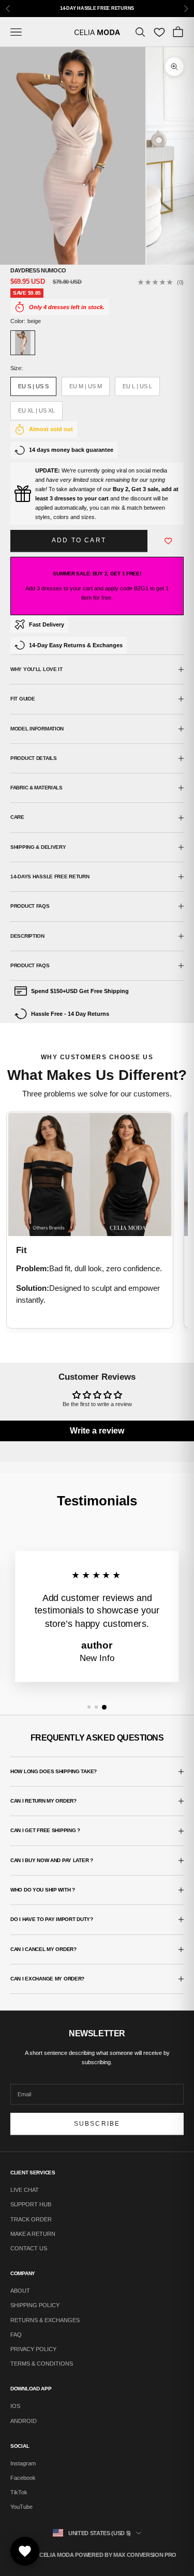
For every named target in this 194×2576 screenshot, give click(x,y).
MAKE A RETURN (33, 2234)
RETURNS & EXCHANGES (45, 2320)
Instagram (23, 2463)
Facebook (23, 2478)
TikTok (19, 2492)
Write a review (97, 1431)
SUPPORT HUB (31, 2204)
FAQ (16, 2335)
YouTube (21, 2507)
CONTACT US (29, 2248)
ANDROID (24, 2421)
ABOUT (20, 2291)
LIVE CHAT (25, 2190)
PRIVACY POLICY (33, 2349)
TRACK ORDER (31, 2219)
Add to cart (79, 540)
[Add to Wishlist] (169, 541)
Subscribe (97, 2124)
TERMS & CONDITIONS (42, 2364)
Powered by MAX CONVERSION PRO (125, 2555)
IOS (15, 2406)
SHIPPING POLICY (35, 2305)
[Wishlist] (159, 32)
